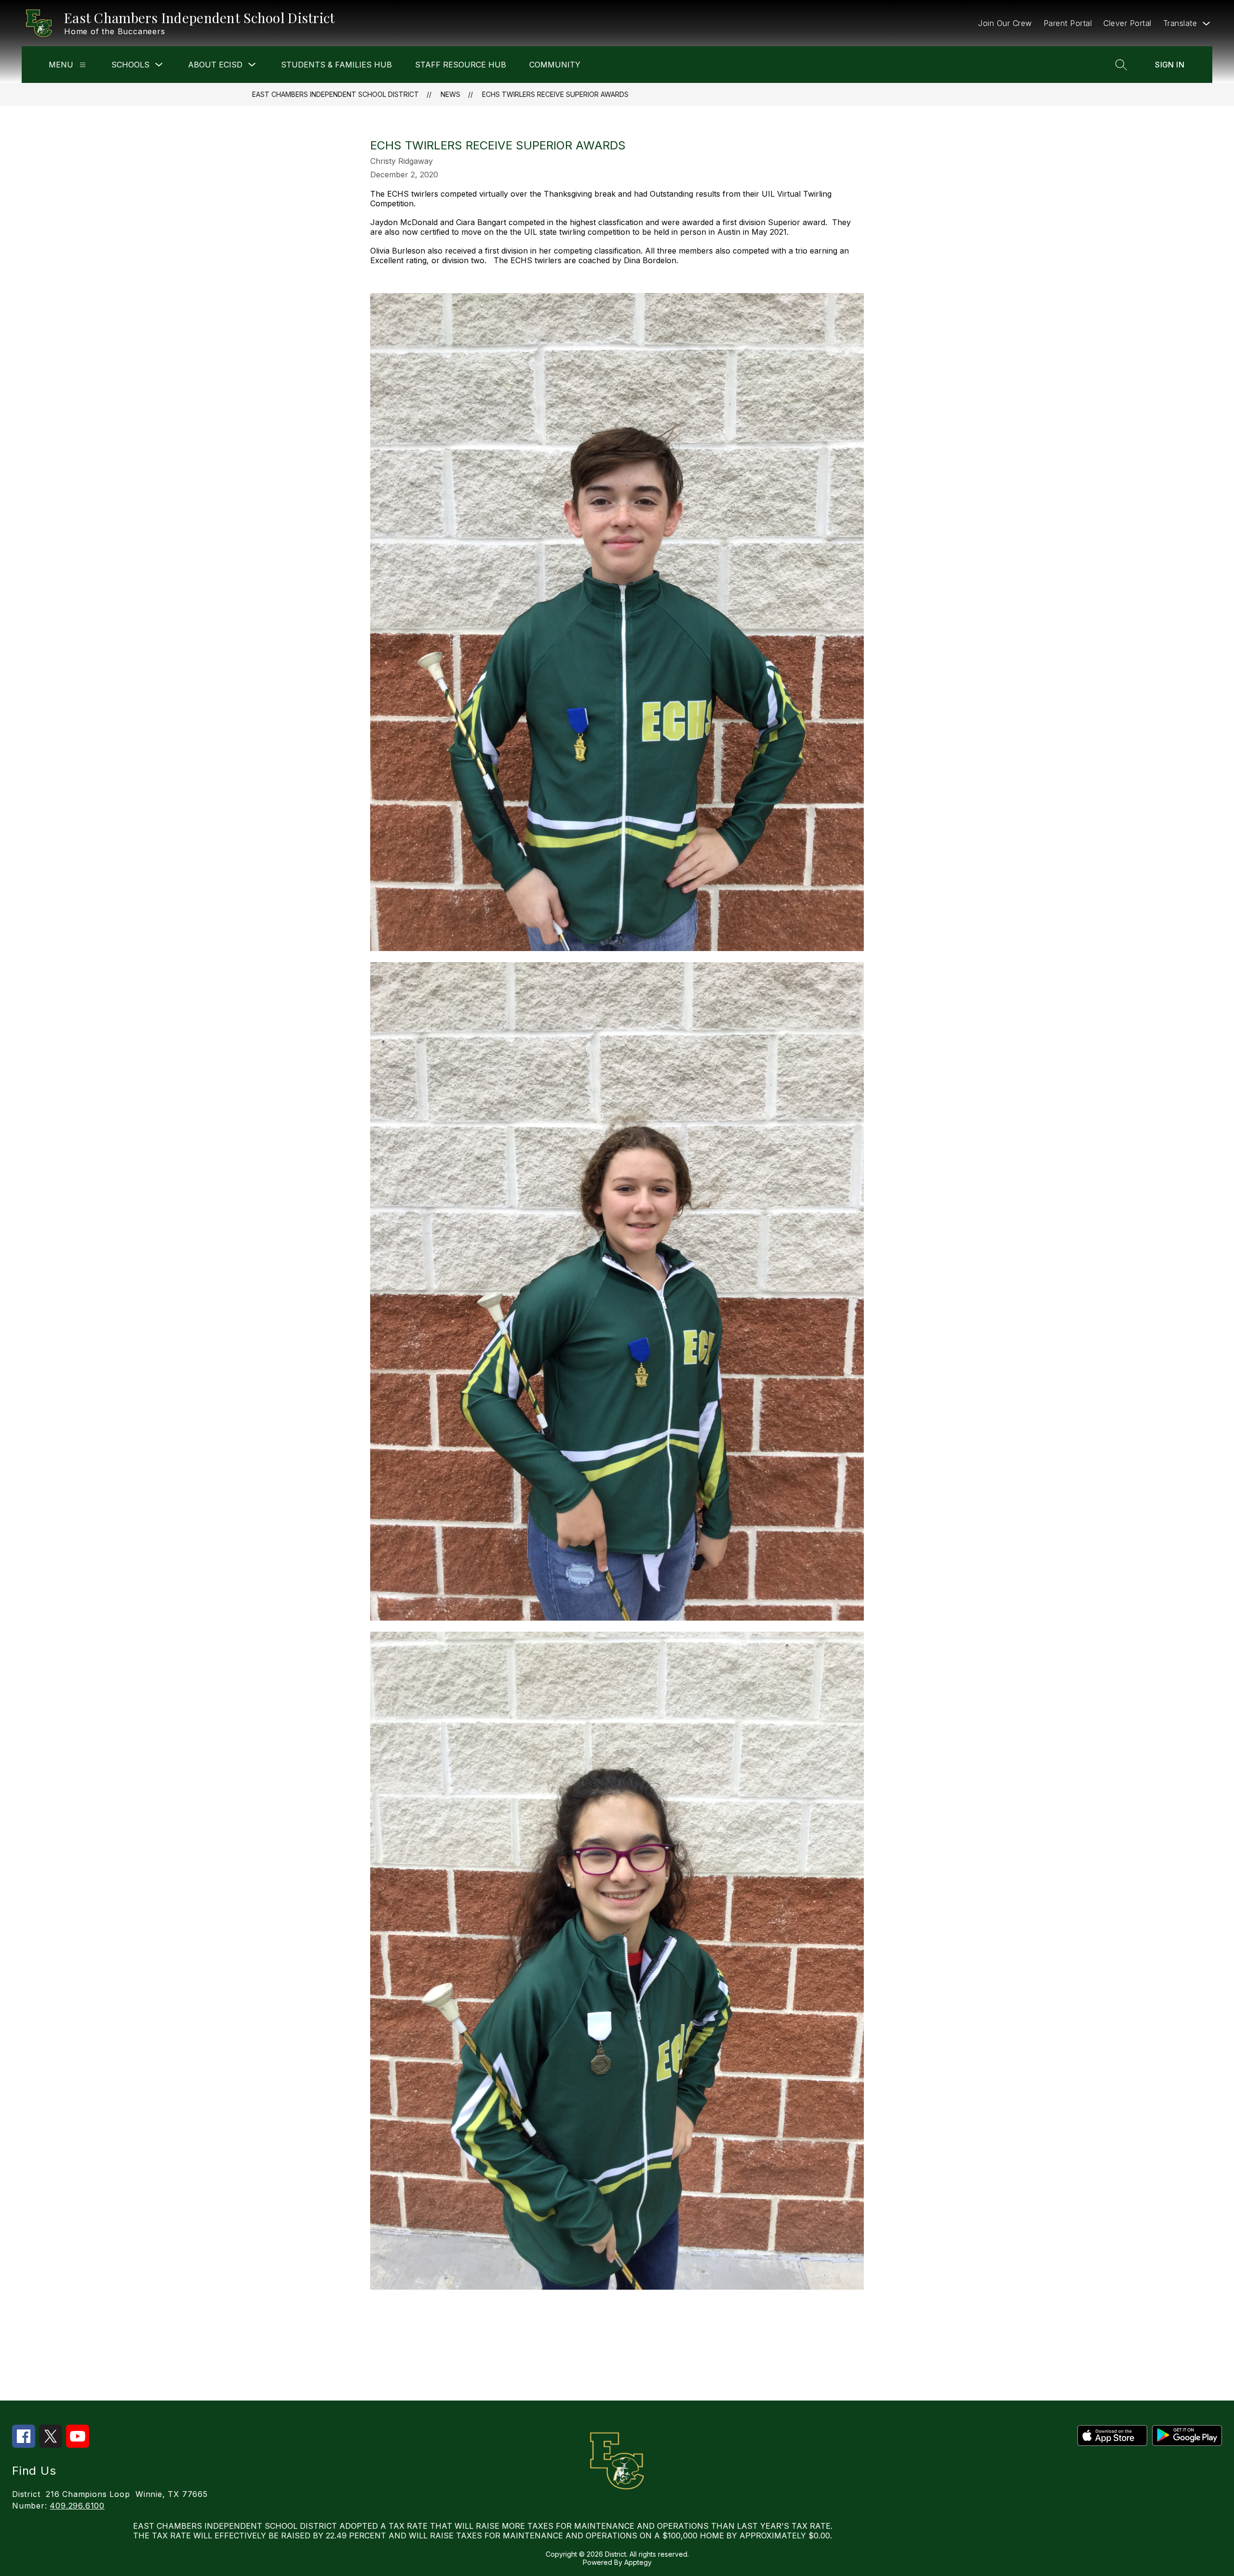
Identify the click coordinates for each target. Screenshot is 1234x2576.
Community (555, 65)
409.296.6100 (77, 2506)
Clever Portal (1127, 23)
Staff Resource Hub (461, 65)
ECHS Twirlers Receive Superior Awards (555, 94)
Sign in (1170, 65)
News (450, 94)
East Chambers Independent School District (335, 94)
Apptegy (638, 2562)
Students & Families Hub (336, 65)
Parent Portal (1068, 23)
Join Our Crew (1005, 23)
